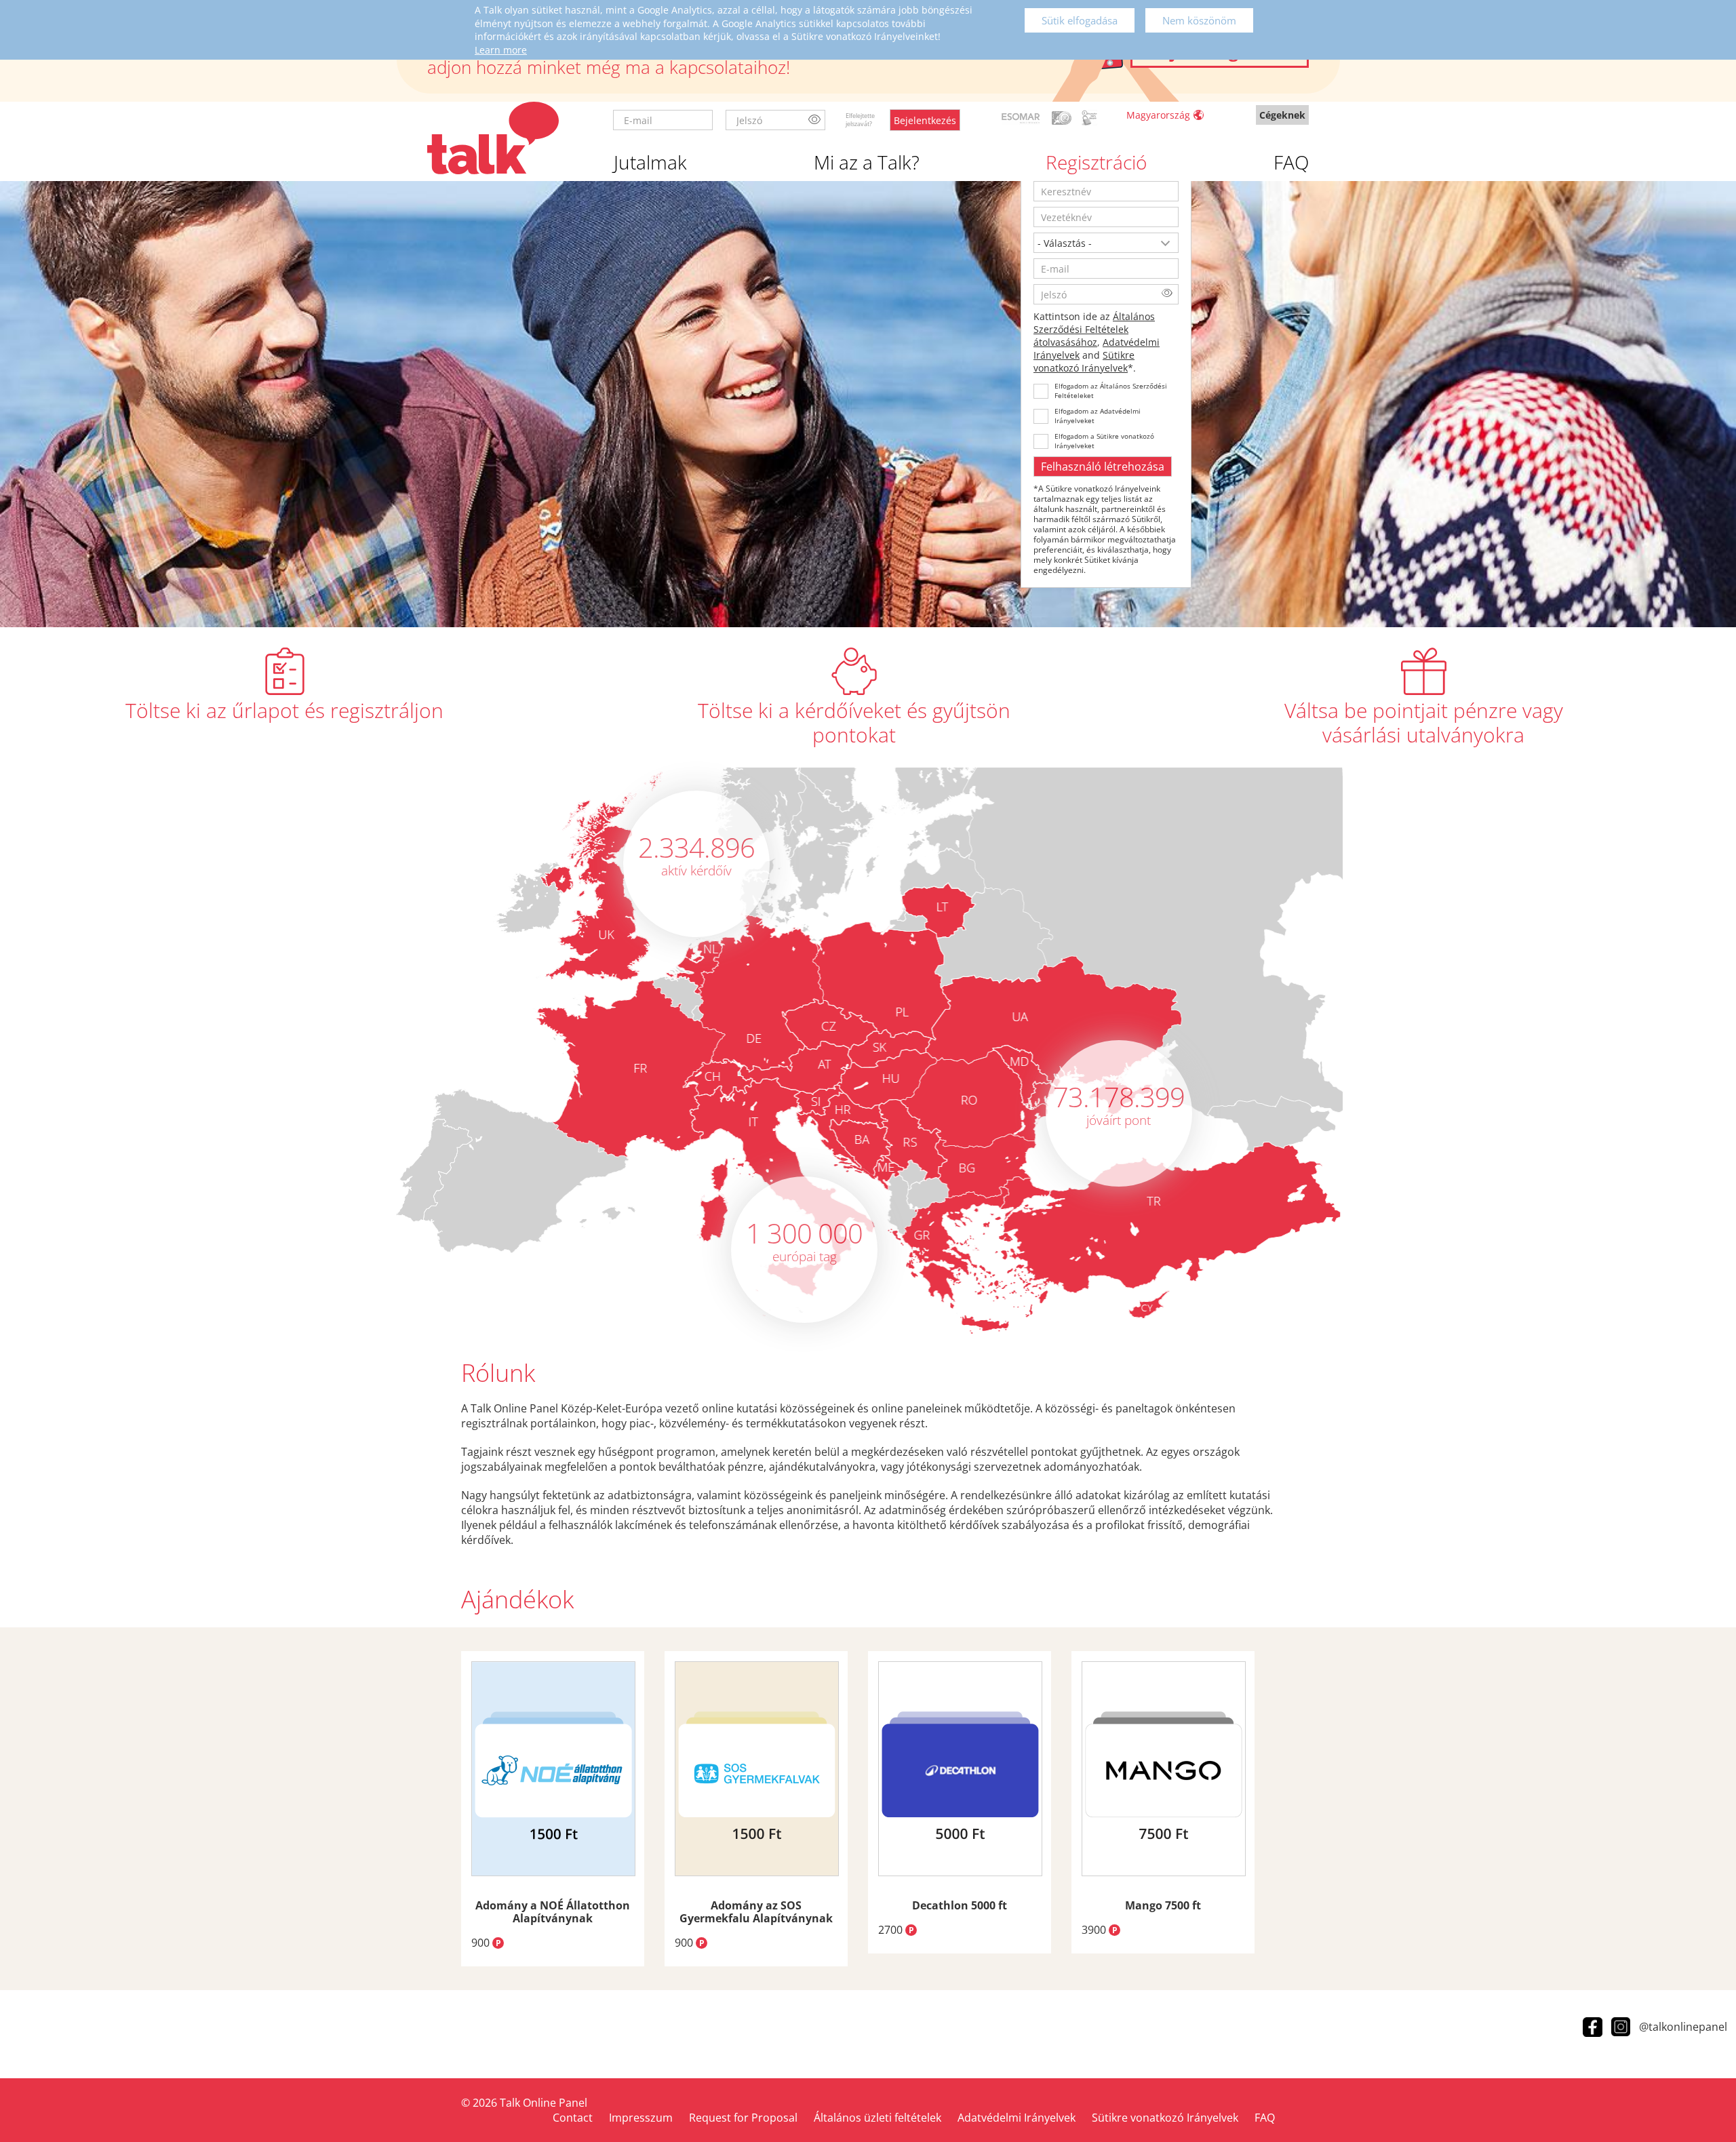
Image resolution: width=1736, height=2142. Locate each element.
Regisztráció (1096, 162)
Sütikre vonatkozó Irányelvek (1084, 361)
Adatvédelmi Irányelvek (1017, 2118)
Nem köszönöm (1199, 20)
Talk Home (493, 138)
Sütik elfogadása (1080, 20)
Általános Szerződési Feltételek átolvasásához (1094, 329)
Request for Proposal (743, 2118)
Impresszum (641, 2118)
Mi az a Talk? (867, 162)
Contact (573, 2118)
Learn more (501, 50)
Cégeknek (1282, 115)
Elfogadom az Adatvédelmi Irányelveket (1098, 416)
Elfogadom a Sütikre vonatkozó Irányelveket (1104, 441)
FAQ (1291, 162)
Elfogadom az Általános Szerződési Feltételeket (1111, 391)
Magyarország (1158, 115)
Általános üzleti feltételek (877, 2118)
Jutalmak (650, 162)
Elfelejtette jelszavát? (860, 120)
